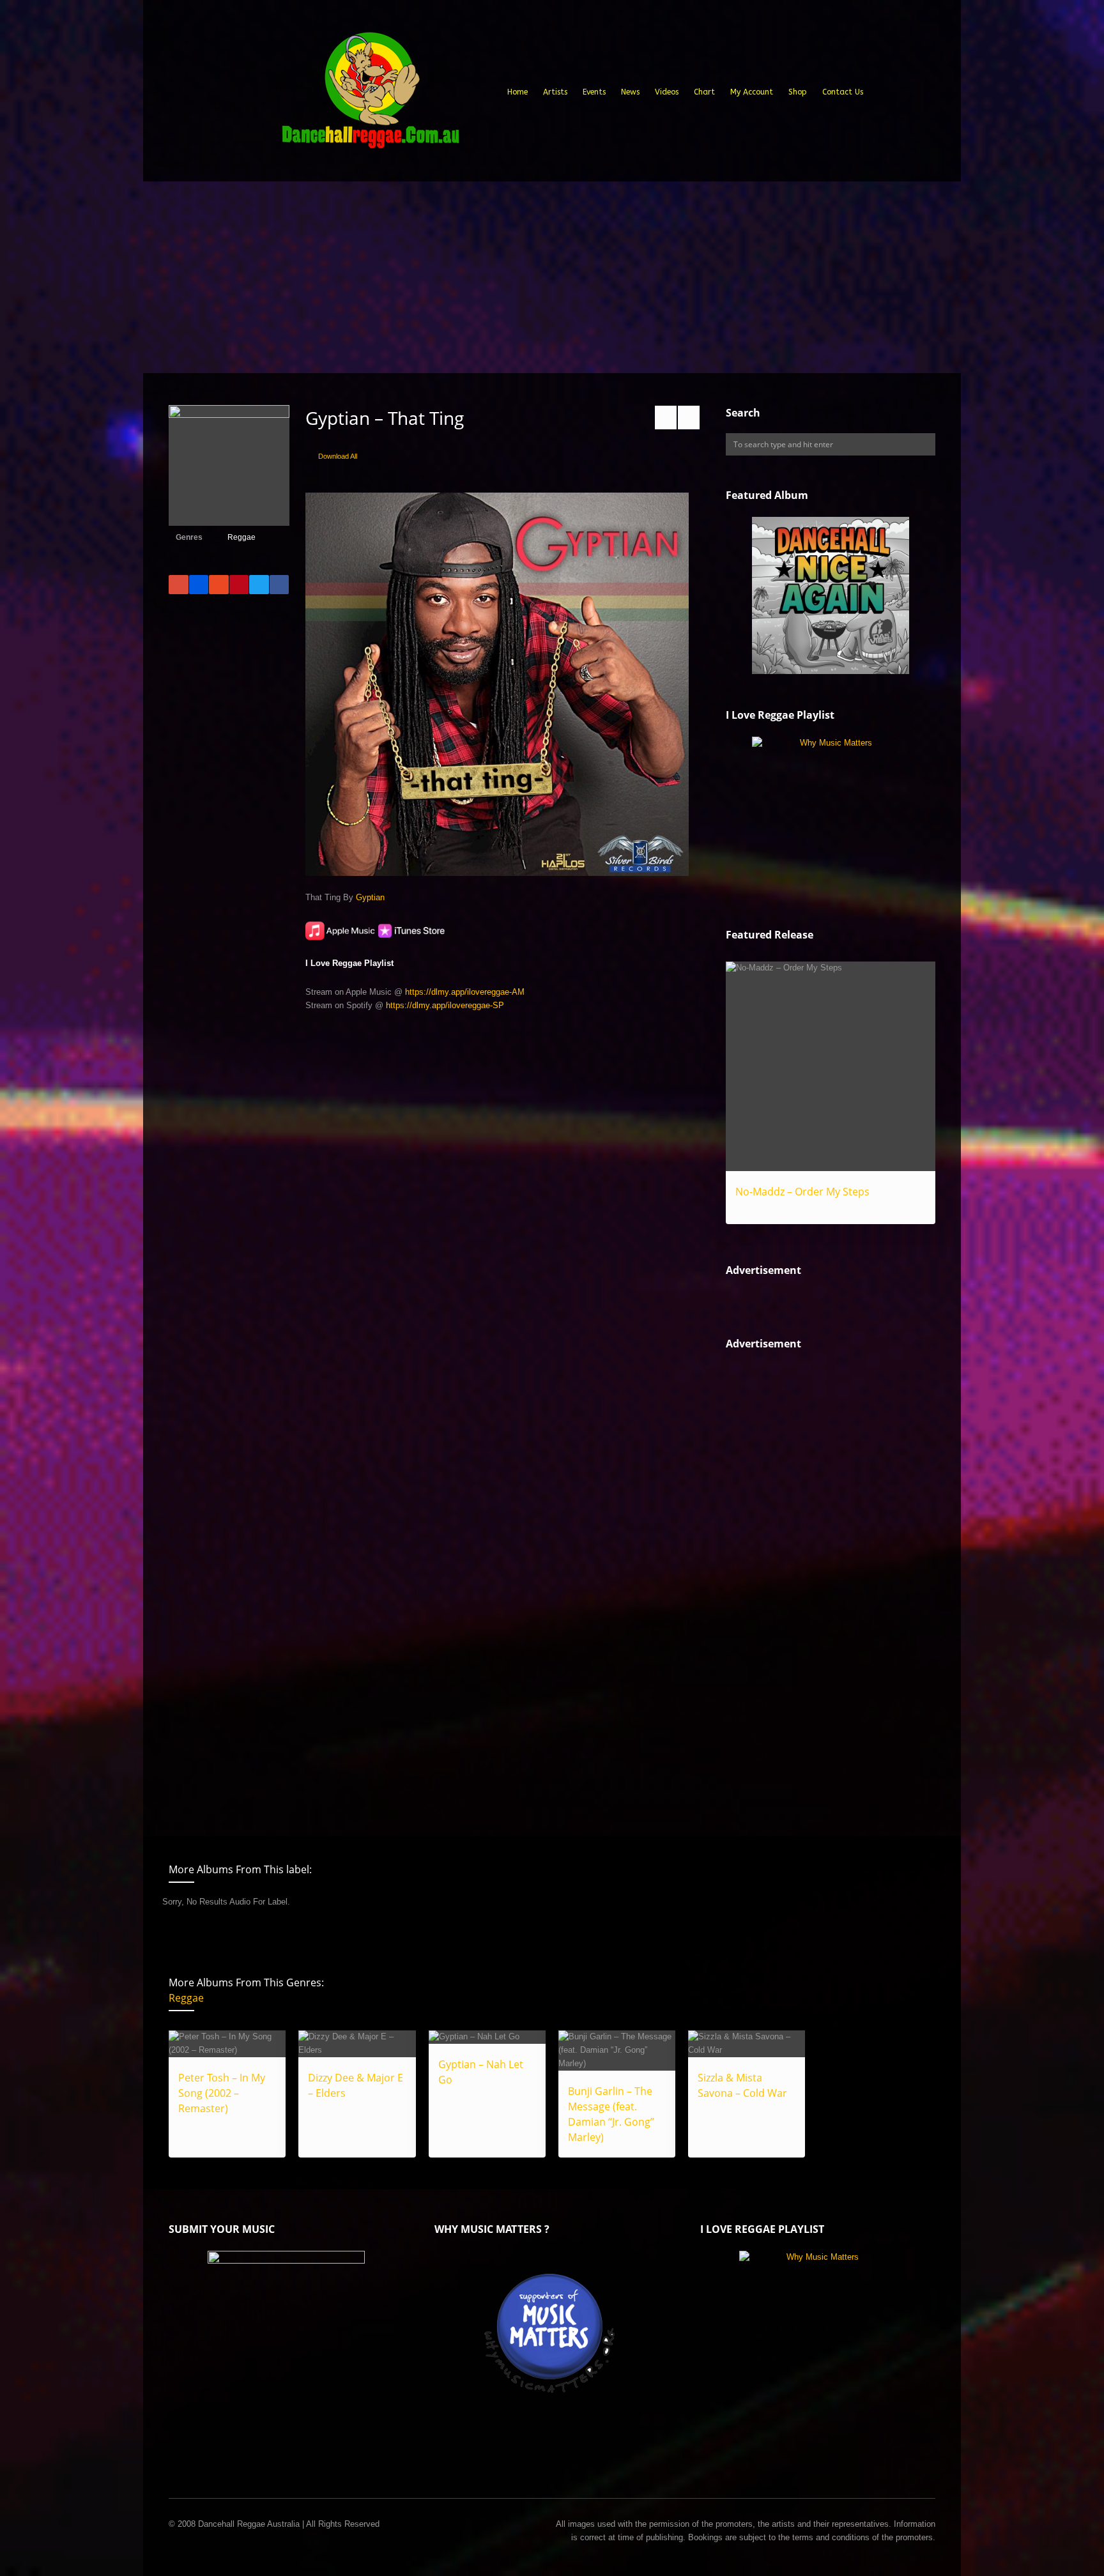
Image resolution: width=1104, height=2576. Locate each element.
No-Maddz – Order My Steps (802, 1192)
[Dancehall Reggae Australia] (370, 95)
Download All (338, 456)
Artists (555, 92)
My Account (752, 92)
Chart (704, 92)
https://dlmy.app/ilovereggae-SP (445, 1005)
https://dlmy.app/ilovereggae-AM (465, 992)
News (630, 92)
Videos (667, 92)
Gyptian (370, 897)
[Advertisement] (552, 277)
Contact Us (843, 92)
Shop (798, 92)
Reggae (241, 537)
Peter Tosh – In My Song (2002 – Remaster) (222, 2093)
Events (594, 92)
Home (517, 92)
